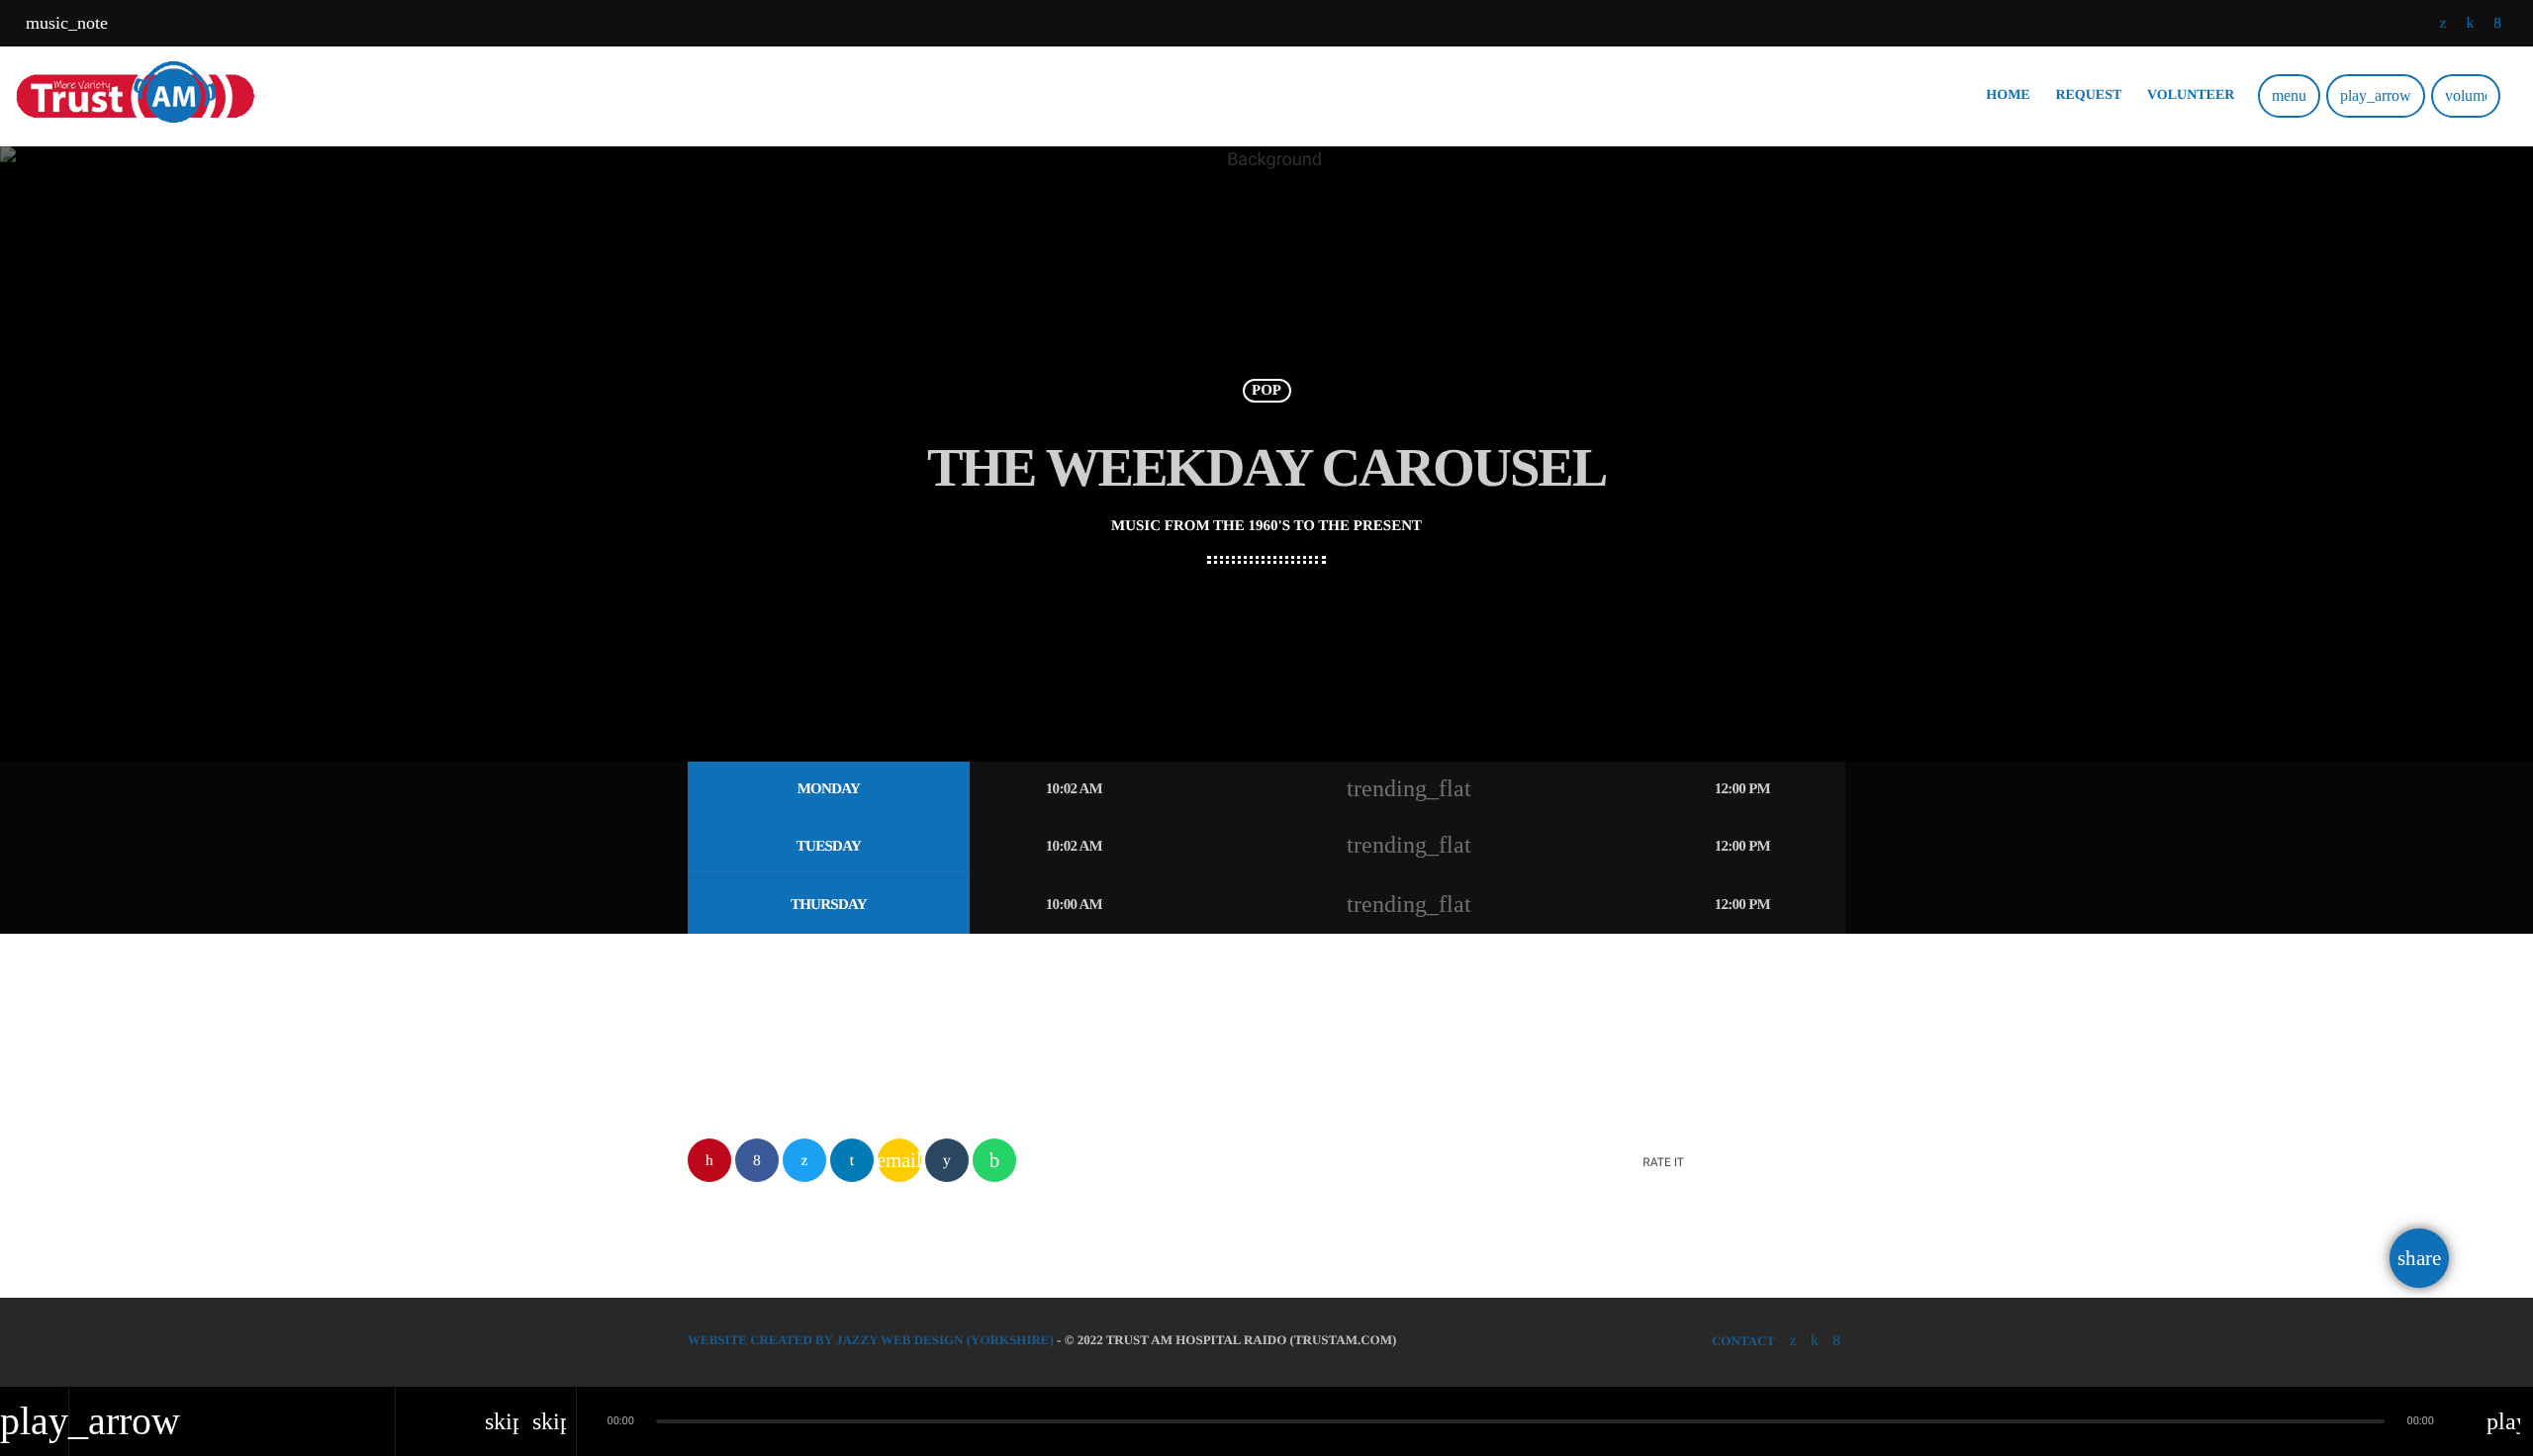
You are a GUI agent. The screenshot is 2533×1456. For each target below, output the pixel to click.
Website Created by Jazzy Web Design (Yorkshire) (871, 1340)
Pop (1266, 391)
